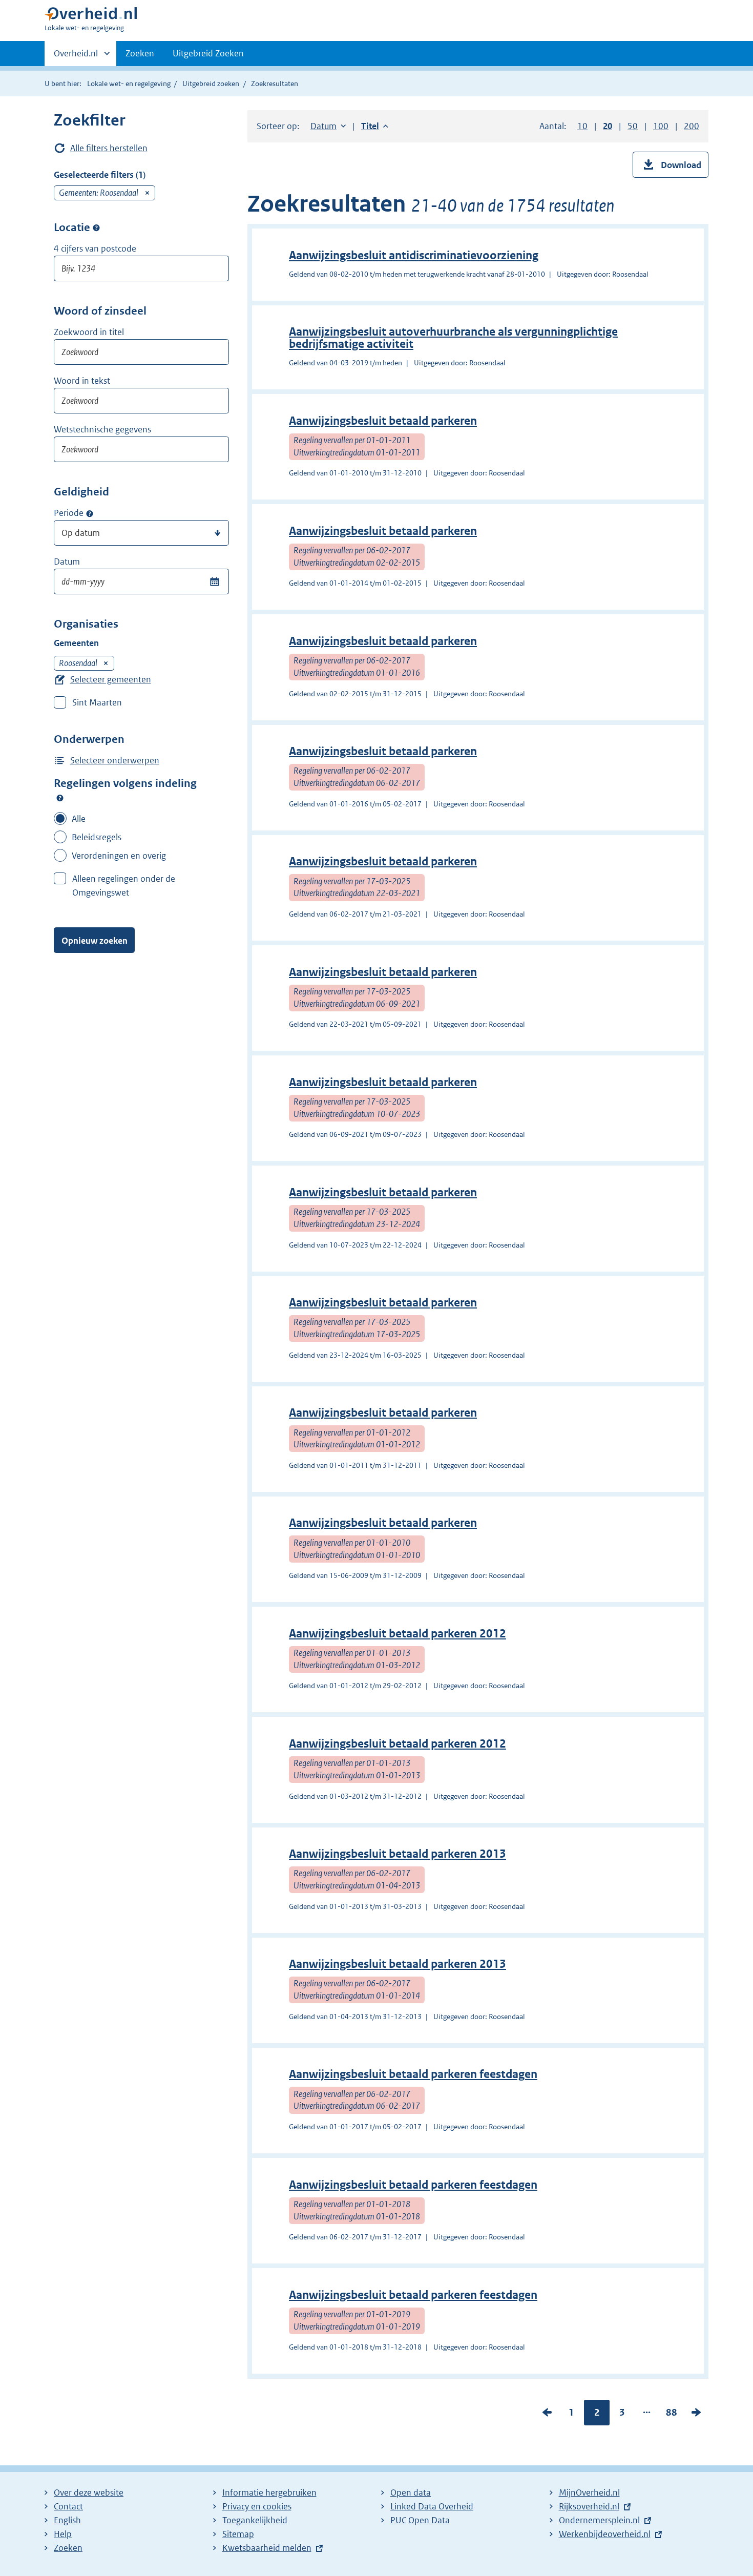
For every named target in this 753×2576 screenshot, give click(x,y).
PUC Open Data (420, 2520)
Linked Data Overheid (432, 2506)
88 (672, 2415)
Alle (79, 819)
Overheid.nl (76, 57)
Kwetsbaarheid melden (267, 2548)
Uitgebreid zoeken (211, 84)
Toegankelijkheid (255, 2520)
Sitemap (238, 2534)
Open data (411, 2492)
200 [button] (692, 126)
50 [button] (633, 126)
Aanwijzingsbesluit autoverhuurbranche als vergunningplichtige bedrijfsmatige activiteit (453, 338)
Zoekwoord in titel (89, 332)
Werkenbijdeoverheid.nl (605, 2534)
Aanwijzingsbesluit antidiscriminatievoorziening (414, 255)
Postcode (96, 228)
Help (63, 2534)
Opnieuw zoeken (95, 941)
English (67, 2520)
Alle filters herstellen (109, 148)
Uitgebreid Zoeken (208, 53)
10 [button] (582, 126)
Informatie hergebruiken (269, 2492)
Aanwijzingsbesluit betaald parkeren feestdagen (413, 2074)
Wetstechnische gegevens (102, 429)
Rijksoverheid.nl (589, 2506)
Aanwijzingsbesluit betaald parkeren (383, 421)
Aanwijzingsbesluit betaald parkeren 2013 (398, 1854)
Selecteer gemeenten (111, 679)
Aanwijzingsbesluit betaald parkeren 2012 (398, 1634)
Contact (68, 2506)
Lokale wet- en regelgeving (129, 84)
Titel (375, 126)
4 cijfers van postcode (95, 248)
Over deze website (89, 2492)
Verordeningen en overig (119, 856)
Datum (67, 562)
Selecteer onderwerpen (115, 760)
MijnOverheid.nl (589, 2492)
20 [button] (608, 126)
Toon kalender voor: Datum (214, 581)
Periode (69, 513)
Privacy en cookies (257, 2506)
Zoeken (140, 53)
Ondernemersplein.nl (599, 2520)
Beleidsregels (97, 837)
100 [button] (661, 126)
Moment (90, 513)
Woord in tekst (82, 381)
